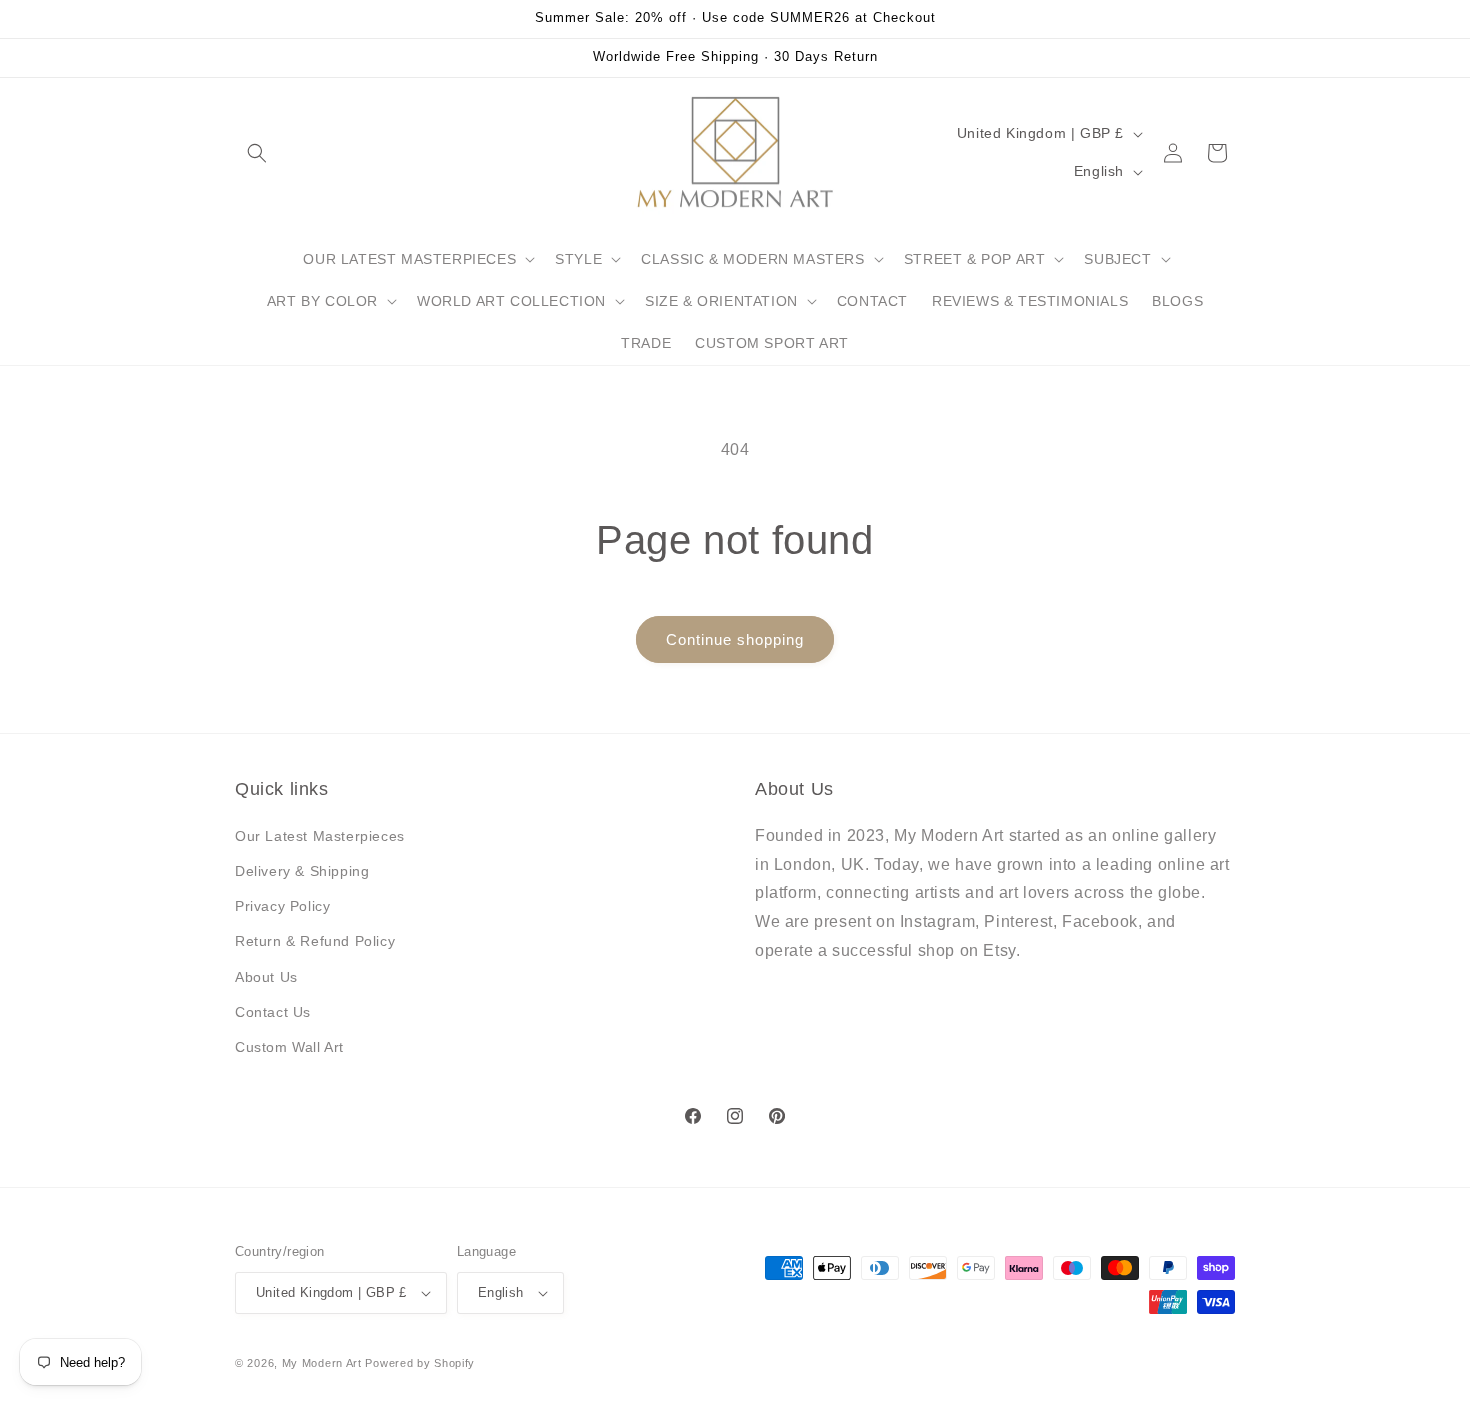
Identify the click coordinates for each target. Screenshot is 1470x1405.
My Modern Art (322, 1363)
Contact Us (273, 1012)
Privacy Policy (282, 906)
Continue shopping (735, 639)
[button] (257, 153)
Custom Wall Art (289, 1047)
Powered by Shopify (420, 1363)
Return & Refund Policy (315, 941)
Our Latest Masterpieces (320, 836)
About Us (266, 977)
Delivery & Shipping (302, 871)
